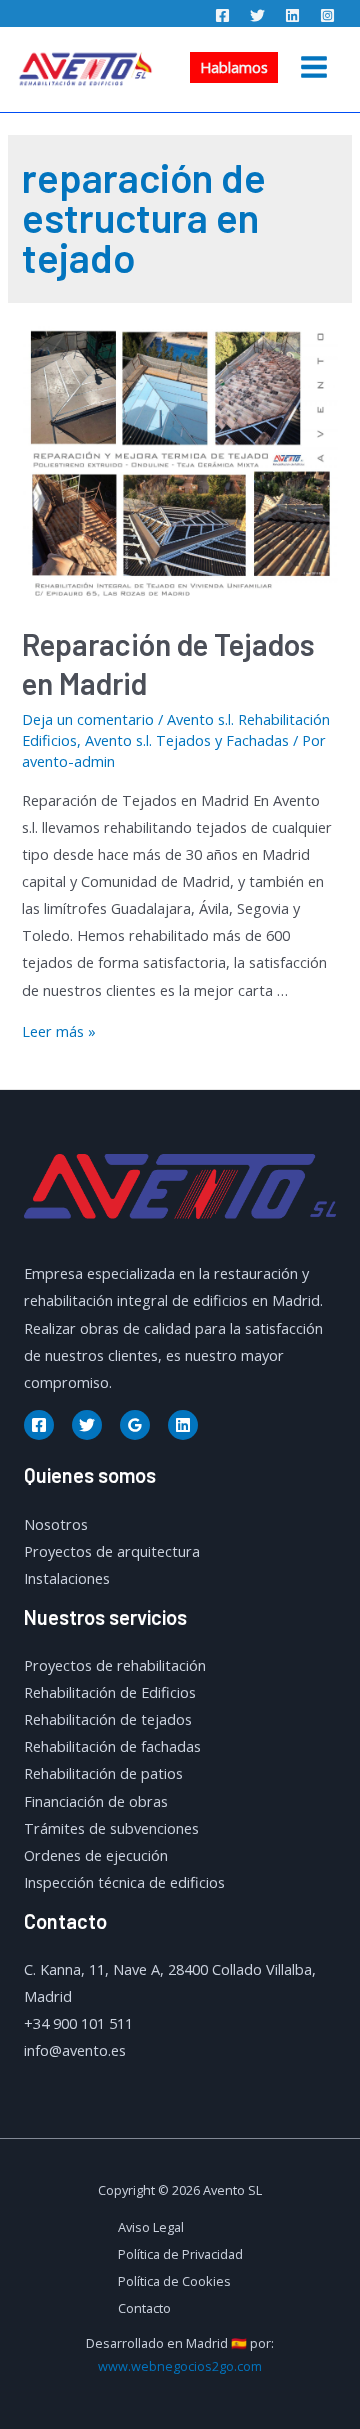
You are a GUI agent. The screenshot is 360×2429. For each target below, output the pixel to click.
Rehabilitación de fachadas (112, 1746)
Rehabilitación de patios (103, 1773)
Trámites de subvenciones (111, 1828)
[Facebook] (222, 15)
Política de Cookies (174, 2281)
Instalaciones (67, 1578)
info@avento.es (75, 2050)
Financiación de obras (96, 1801)
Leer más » (59, 1031)
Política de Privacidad (180, 2254)
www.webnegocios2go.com (180, 2366)
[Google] (135, 1425)
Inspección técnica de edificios (124, 1882)
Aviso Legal (151, 2227)
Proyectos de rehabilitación (115, 1665)
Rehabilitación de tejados (108, 1719)
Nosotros (56, 1524)
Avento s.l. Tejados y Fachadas (187, 740)
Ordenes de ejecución (96, 1855)
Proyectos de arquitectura (112, 1551)
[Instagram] (327, 15)
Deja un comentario (88, 719)
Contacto (144, 2308)
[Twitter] (257, 15)
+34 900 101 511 (78, 2023)
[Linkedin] (292, 15)
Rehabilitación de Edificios (110, 1692)
